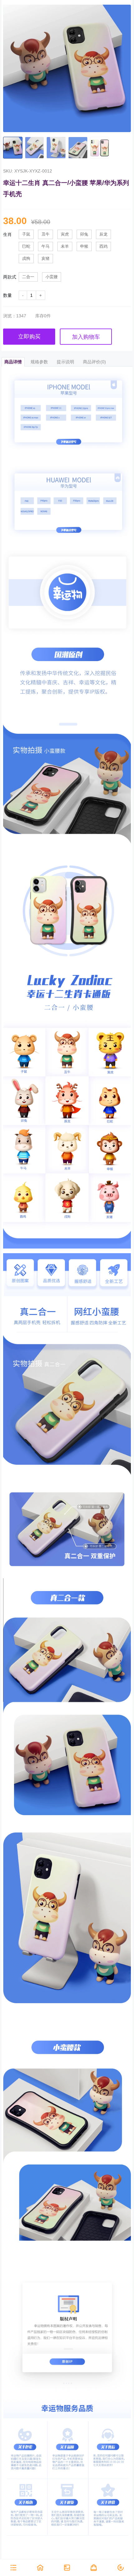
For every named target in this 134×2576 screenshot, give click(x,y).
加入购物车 (86, 337)
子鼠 (26, 234)
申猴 (84, 246)
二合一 (28, 277)
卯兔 (84, 234)
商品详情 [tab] (13, 362)
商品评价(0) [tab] (94, 362)
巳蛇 (26, 246)
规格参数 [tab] (39, 362)
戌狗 (26, 259)
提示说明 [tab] (65, 362)
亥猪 (45, 259)
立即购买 (29, 337)
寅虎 (65, 234)
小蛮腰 (52, 277)
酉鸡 (103, 246)
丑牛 (45, 234)
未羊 (65, 246)
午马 (45, 246)
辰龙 (103, 234)
